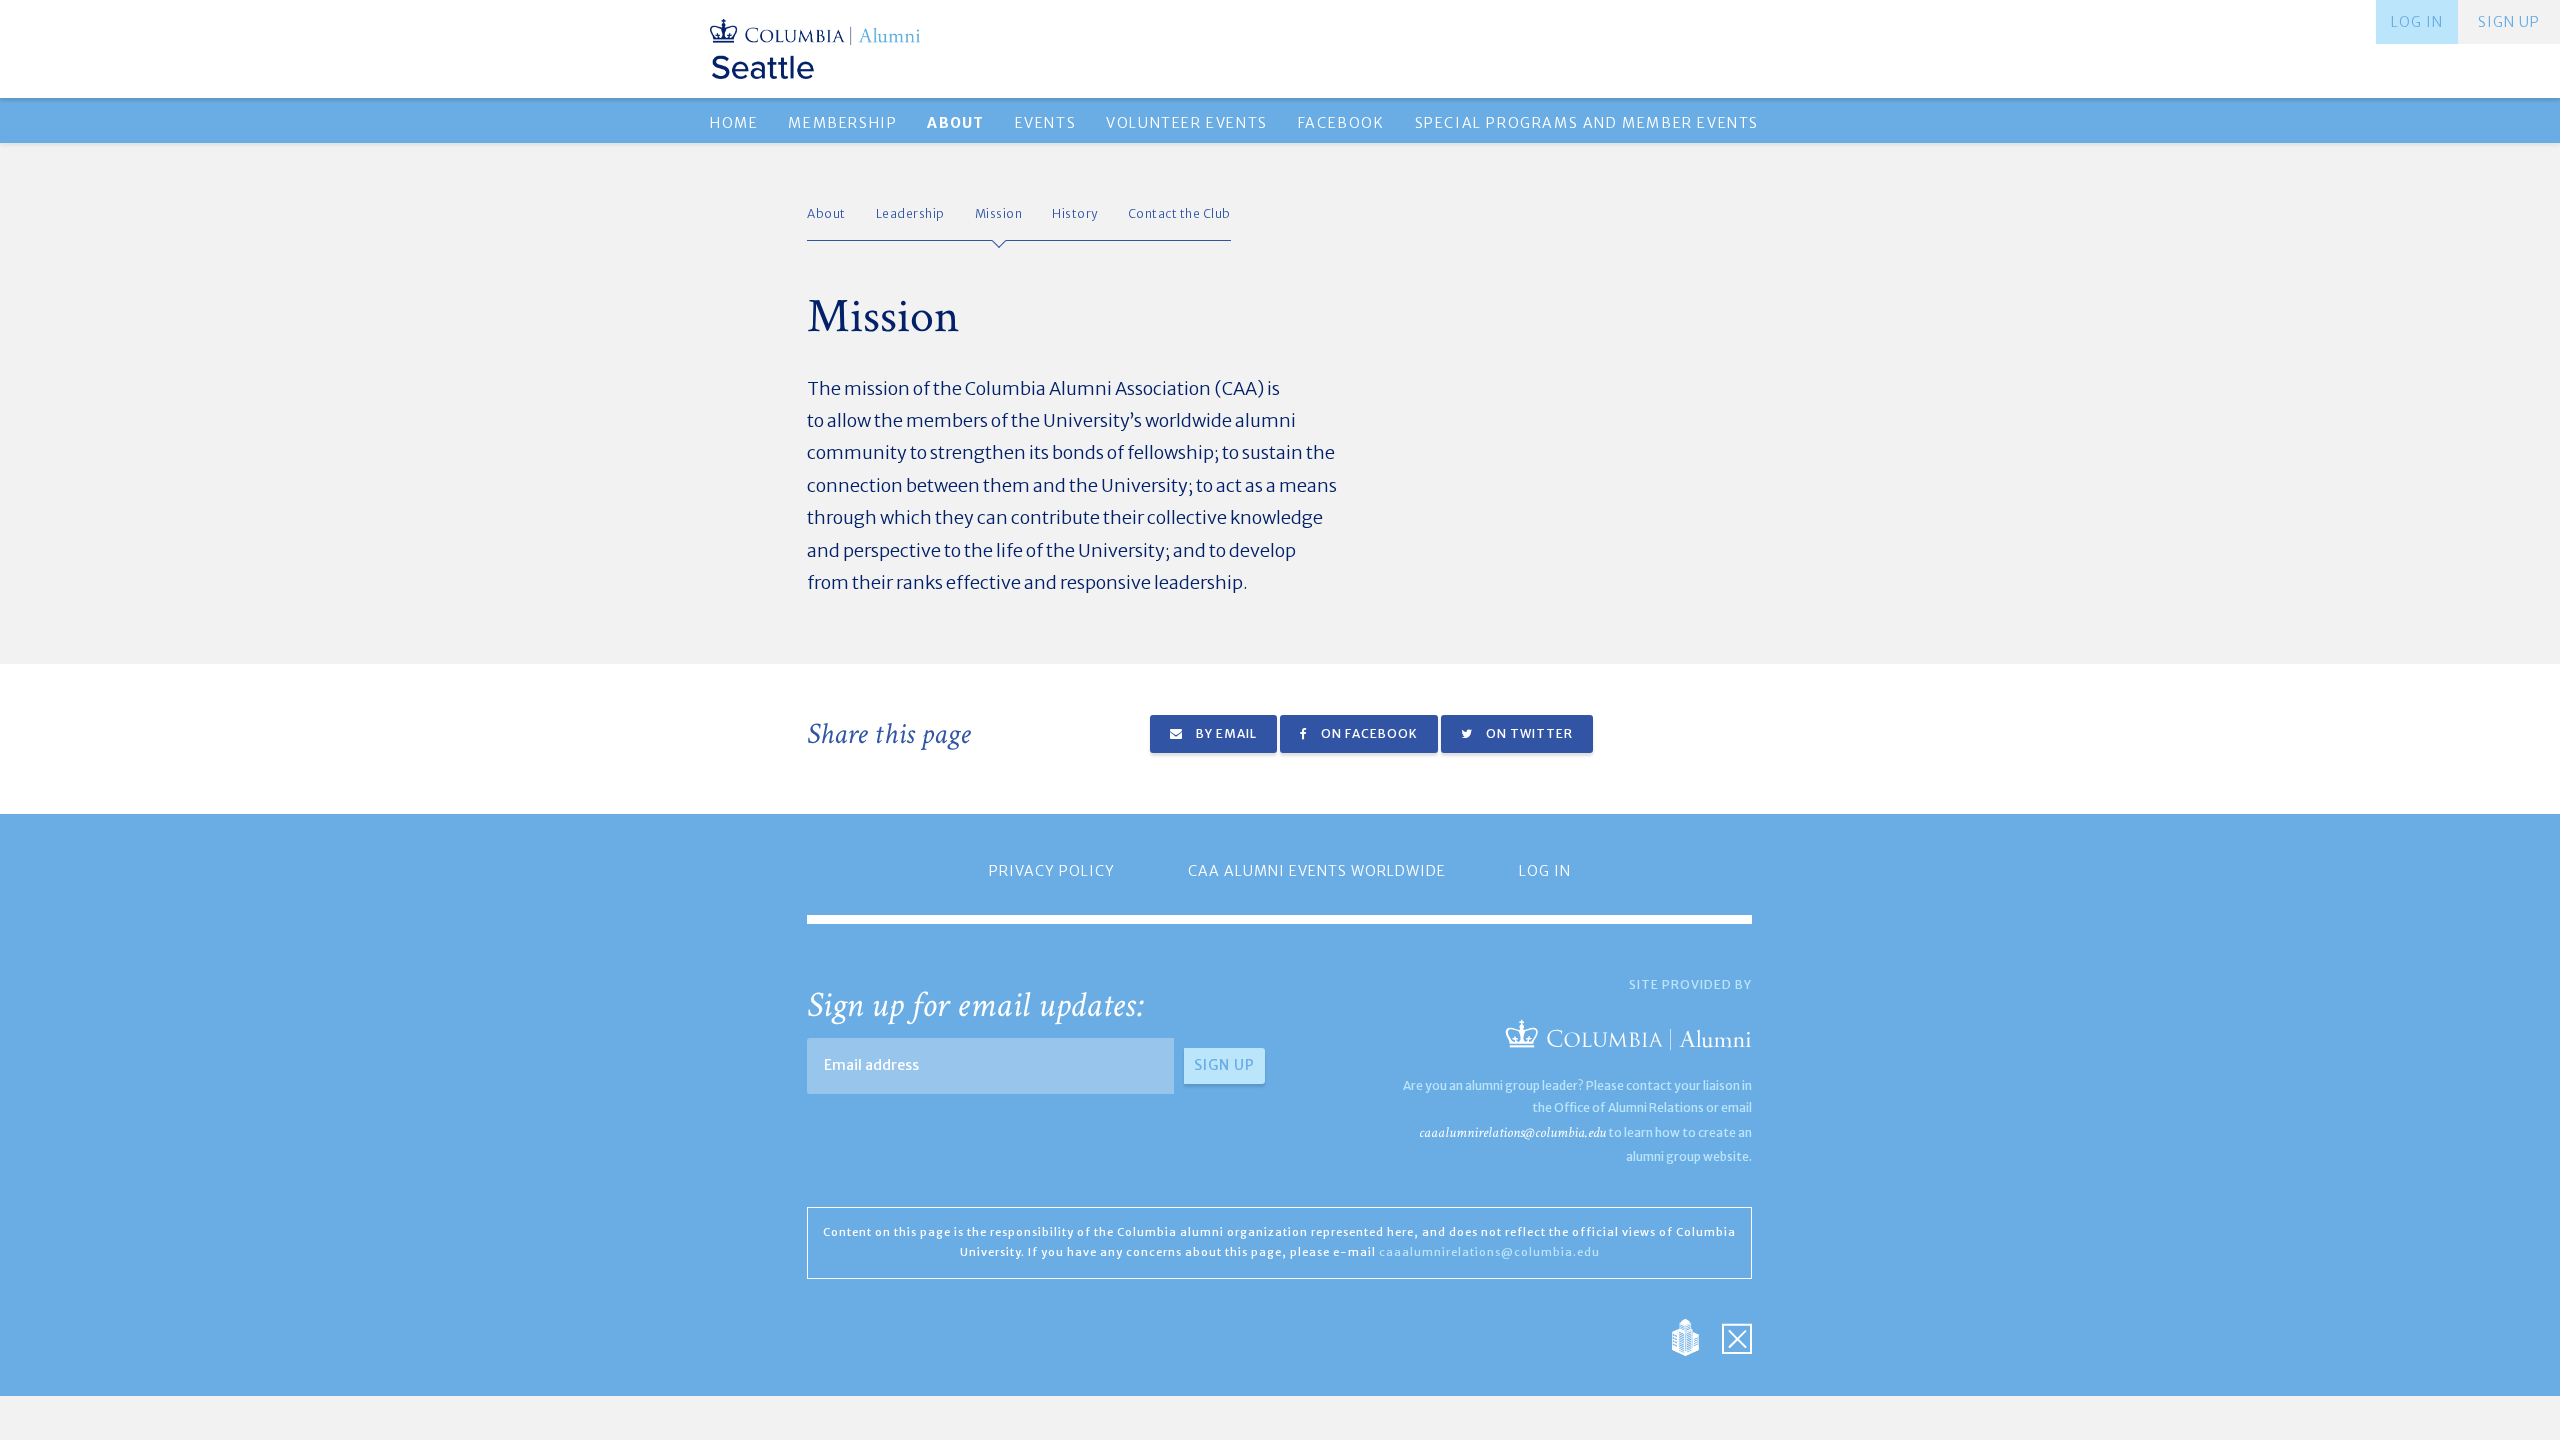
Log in (2417, 22)
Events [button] (1046, 123)
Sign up (2509, 22)
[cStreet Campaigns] (1737, 1335)
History (1075, 213)
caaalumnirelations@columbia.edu (1512, 1132)
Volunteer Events (1187, 123)
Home (734, 123)
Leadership (910, 213)
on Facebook (1368, 733)
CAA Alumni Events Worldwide (1317, 871)
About (826, 213)
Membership (842, 123)
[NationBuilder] (1695, 1335)
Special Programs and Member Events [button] (1587, 123)
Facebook (1341, 123)
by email (1225, 733)
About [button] (955, 123)
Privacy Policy (1052, 871)
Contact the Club (1179, 213)
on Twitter (1528, 733)
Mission (999, 213)
